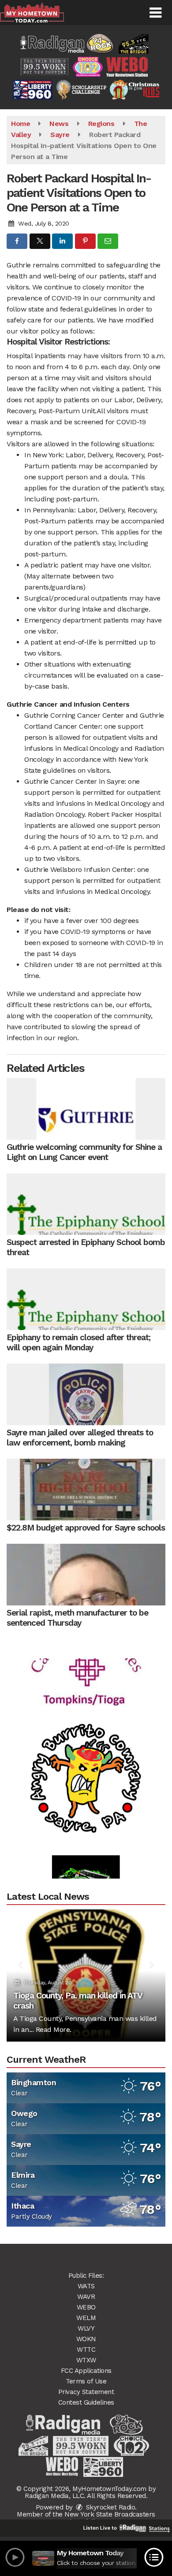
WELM (86, 2318)
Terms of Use (86, 2381)
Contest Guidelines (86, 2402)
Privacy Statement (86, 2392)
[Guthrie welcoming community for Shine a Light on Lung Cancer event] (86, 1109)
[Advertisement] (86, 1761)
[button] (155, 13)
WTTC (86, 2350)
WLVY (86, 2328)
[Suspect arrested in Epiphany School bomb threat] (86, 1204)
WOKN (86, 2339)
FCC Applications (86, 2371)
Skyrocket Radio (109, 2507)
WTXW (86, 2360)
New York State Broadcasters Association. (110, 2518)
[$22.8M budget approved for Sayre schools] (86, 1490)
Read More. (54, 2029)
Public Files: (86, 2276)
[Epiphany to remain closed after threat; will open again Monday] (86, 1299)
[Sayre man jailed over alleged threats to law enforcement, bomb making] (86, 1394)
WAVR (86, 2297)
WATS (86, 2286)
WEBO (86, 2307)
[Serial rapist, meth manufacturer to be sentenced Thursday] (86, 1575)
